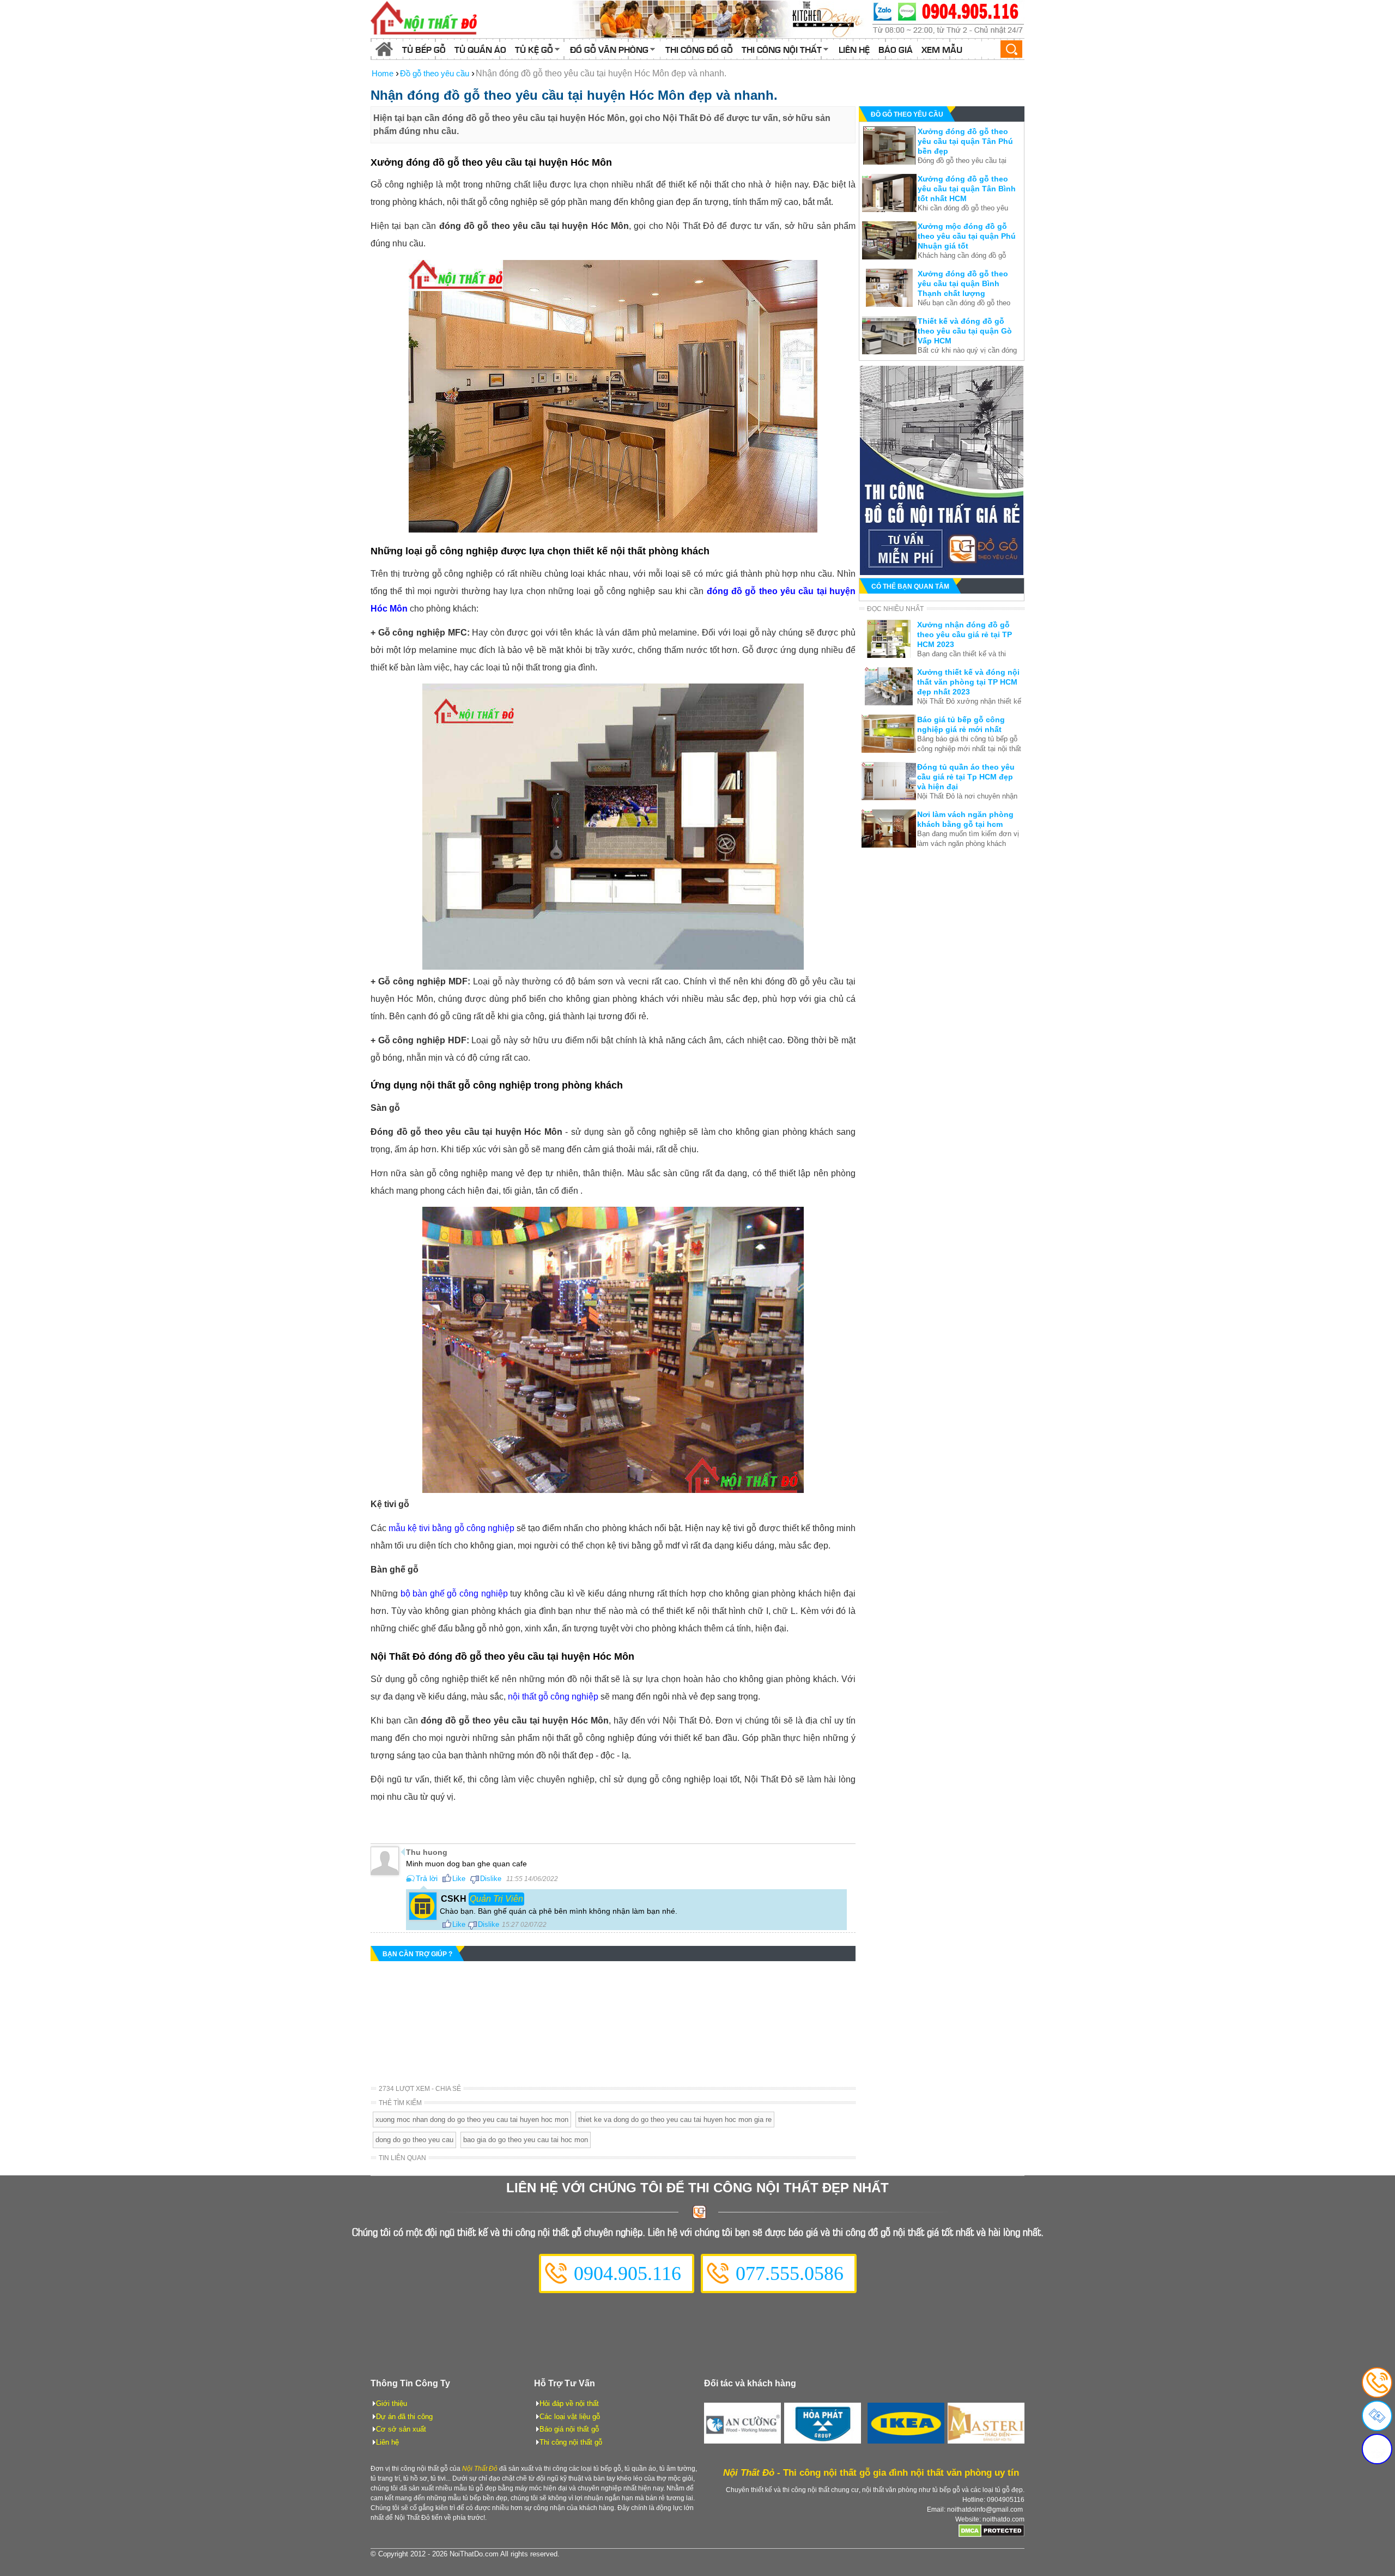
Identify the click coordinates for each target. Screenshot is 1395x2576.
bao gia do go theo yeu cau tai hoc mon (526, 2140)
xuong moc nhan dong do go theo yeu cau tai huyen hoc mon (472, 2120)
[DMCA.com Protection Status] (991, 2535)
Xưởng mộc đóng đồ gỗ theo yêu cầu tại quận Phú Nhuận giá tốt (967, 236)
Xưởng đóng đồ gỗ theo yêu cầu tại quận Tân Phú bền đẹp (965, 141)
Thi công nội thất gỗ (571, 2442)
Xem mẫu (942, 49)
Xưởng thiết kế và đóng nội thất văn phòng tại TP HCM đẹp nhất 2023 (968, 682)
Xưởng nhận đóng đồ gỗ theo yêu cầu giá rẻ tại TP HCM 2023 (965, 634)
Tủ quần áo (480, 49)
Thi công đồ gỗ (699, 49)
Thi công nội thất (782, 49)
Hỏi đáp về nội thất (569, 2403)
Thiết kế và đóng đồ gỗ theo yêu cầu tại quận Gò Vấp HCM (965, 331)
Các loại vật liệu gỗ (570, 2417)
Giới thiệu (392, 2403)
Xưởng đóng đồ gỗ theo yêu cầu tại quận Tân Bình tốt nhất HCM (967, 189)
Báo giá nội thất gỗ (569, 2429)
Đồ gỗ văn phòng (609, 49)
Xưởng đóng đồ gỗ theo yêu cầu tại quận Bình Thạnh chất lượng (963, 283)
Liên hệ (854, 49)
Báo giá (896, 49)
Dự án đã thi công (404, 2417)
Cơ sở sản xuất (401, 2429)
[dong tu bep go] (942, 572)
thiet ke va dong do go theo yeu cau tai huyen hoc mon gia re (675, 2120)
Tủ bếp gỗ (424, 49)
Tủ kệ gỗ (534, 49)
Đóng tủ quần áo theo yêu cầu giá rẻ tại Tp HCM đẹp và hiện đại (966, 777)
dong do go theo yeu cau (414, 2140)
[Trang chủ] (384, 49)
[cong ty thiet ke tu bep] (719, 19)
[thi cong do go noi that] (948, 19)
